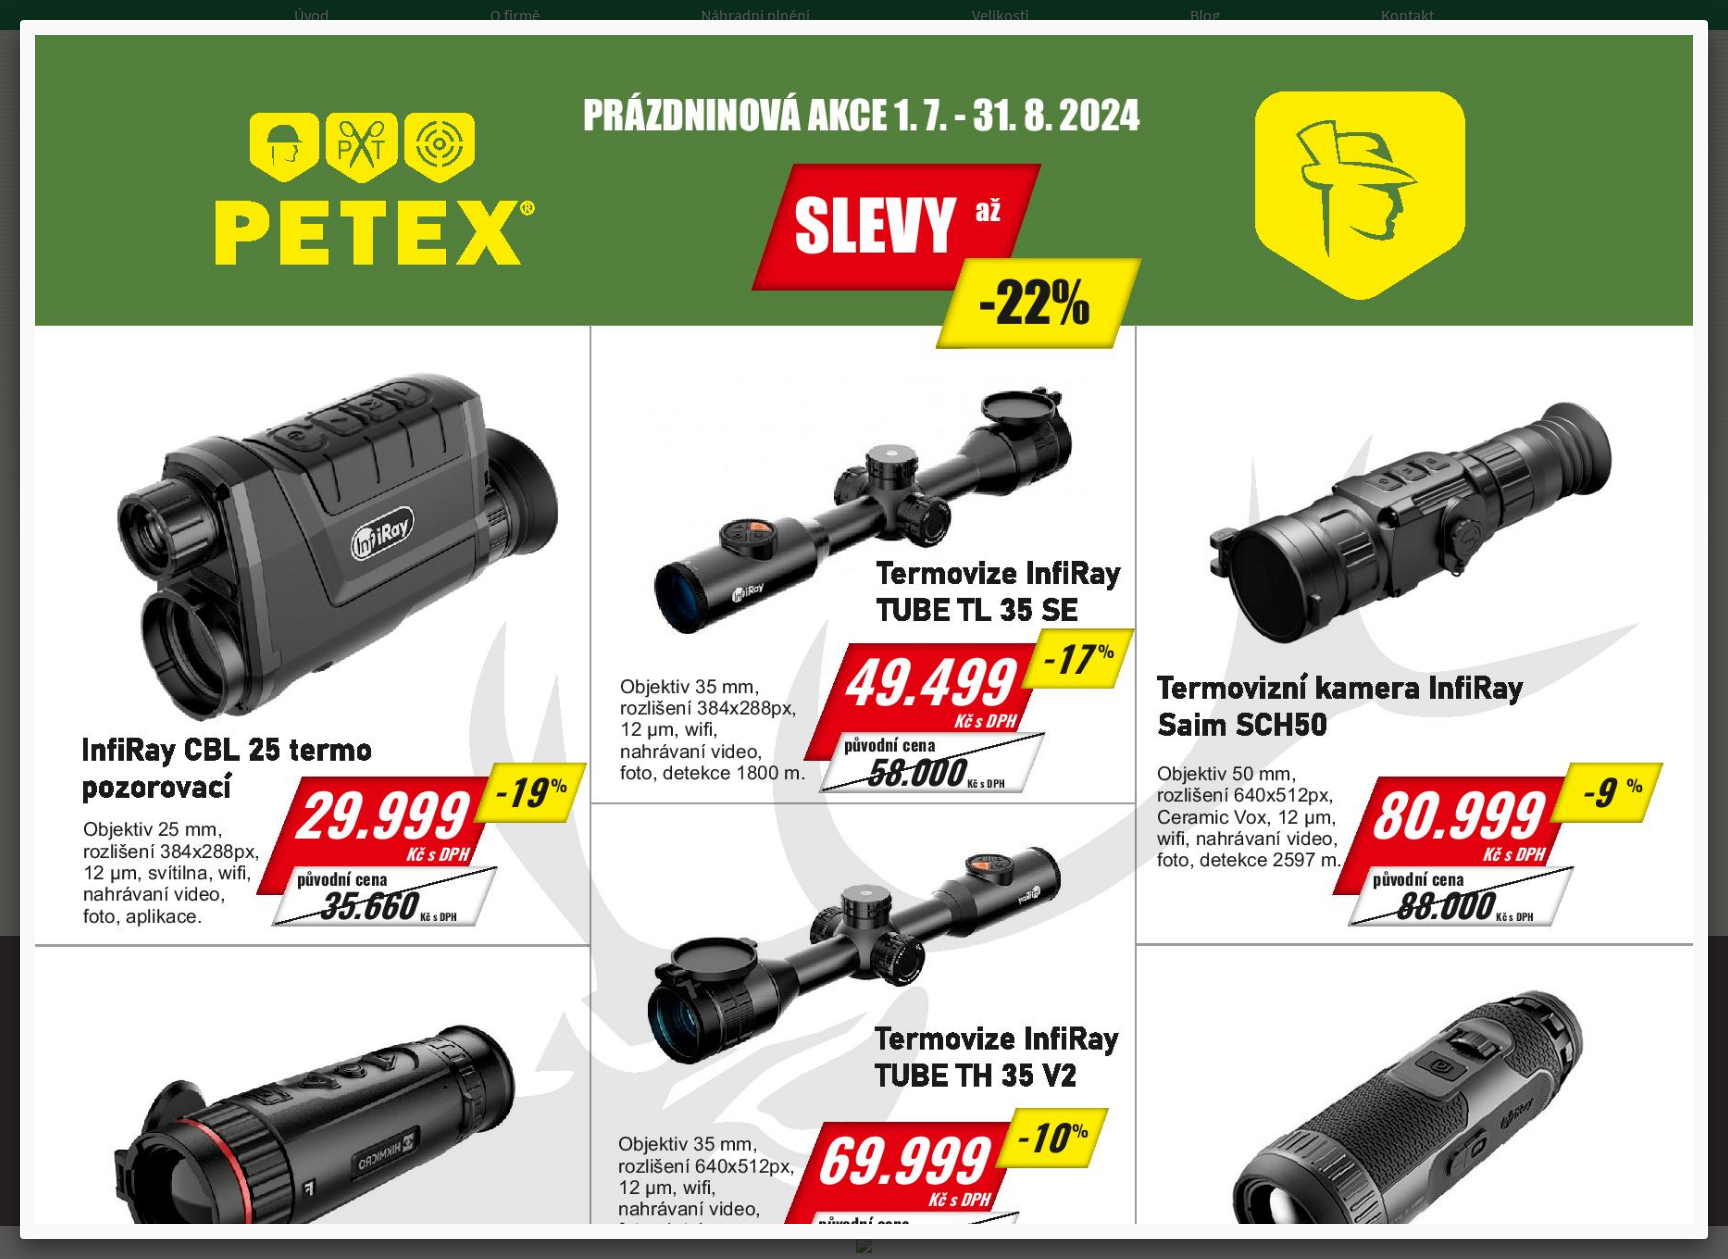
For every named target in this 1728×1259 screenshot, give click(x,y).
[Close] (1708, 20)
